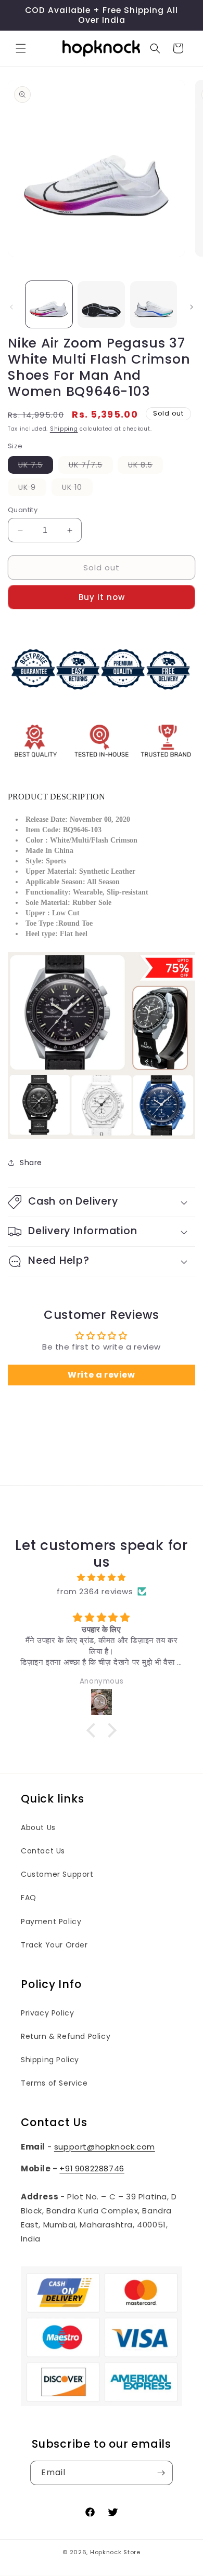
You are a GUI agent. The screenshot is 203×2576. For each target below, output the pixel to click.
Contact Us (43, 1851)
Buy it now (102, 597)
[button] (21, 48)
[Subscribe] (161, 2473)
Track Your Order (54, 1945)
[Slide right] (192, 307)
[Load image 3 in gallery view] (154, 304)
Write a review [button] (101, 1375)
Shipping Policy (50, 2060)
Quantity (23, 510)
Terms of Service (54, 2083)
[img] (102, 1577)
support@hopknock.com (105, 2147)
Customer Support (57, 1874)
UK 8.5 (145, 466)
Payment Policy (51, 1921)
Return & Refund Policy (66, 2036)
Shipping (64, 429)
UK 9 (32, 489)
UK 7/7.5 (91, 466)
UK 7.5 (36, 466)
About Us (38, 1827)
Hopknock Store (115, 2552)
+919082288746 (92, 2168)
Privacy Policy (47, 2013)
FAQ (29, 1898)
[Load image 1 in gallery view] (49, 304)
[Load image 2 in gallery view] (101, 304)
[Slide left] (11, 307)
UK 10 (77, 489)
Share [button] (31, 1163)
